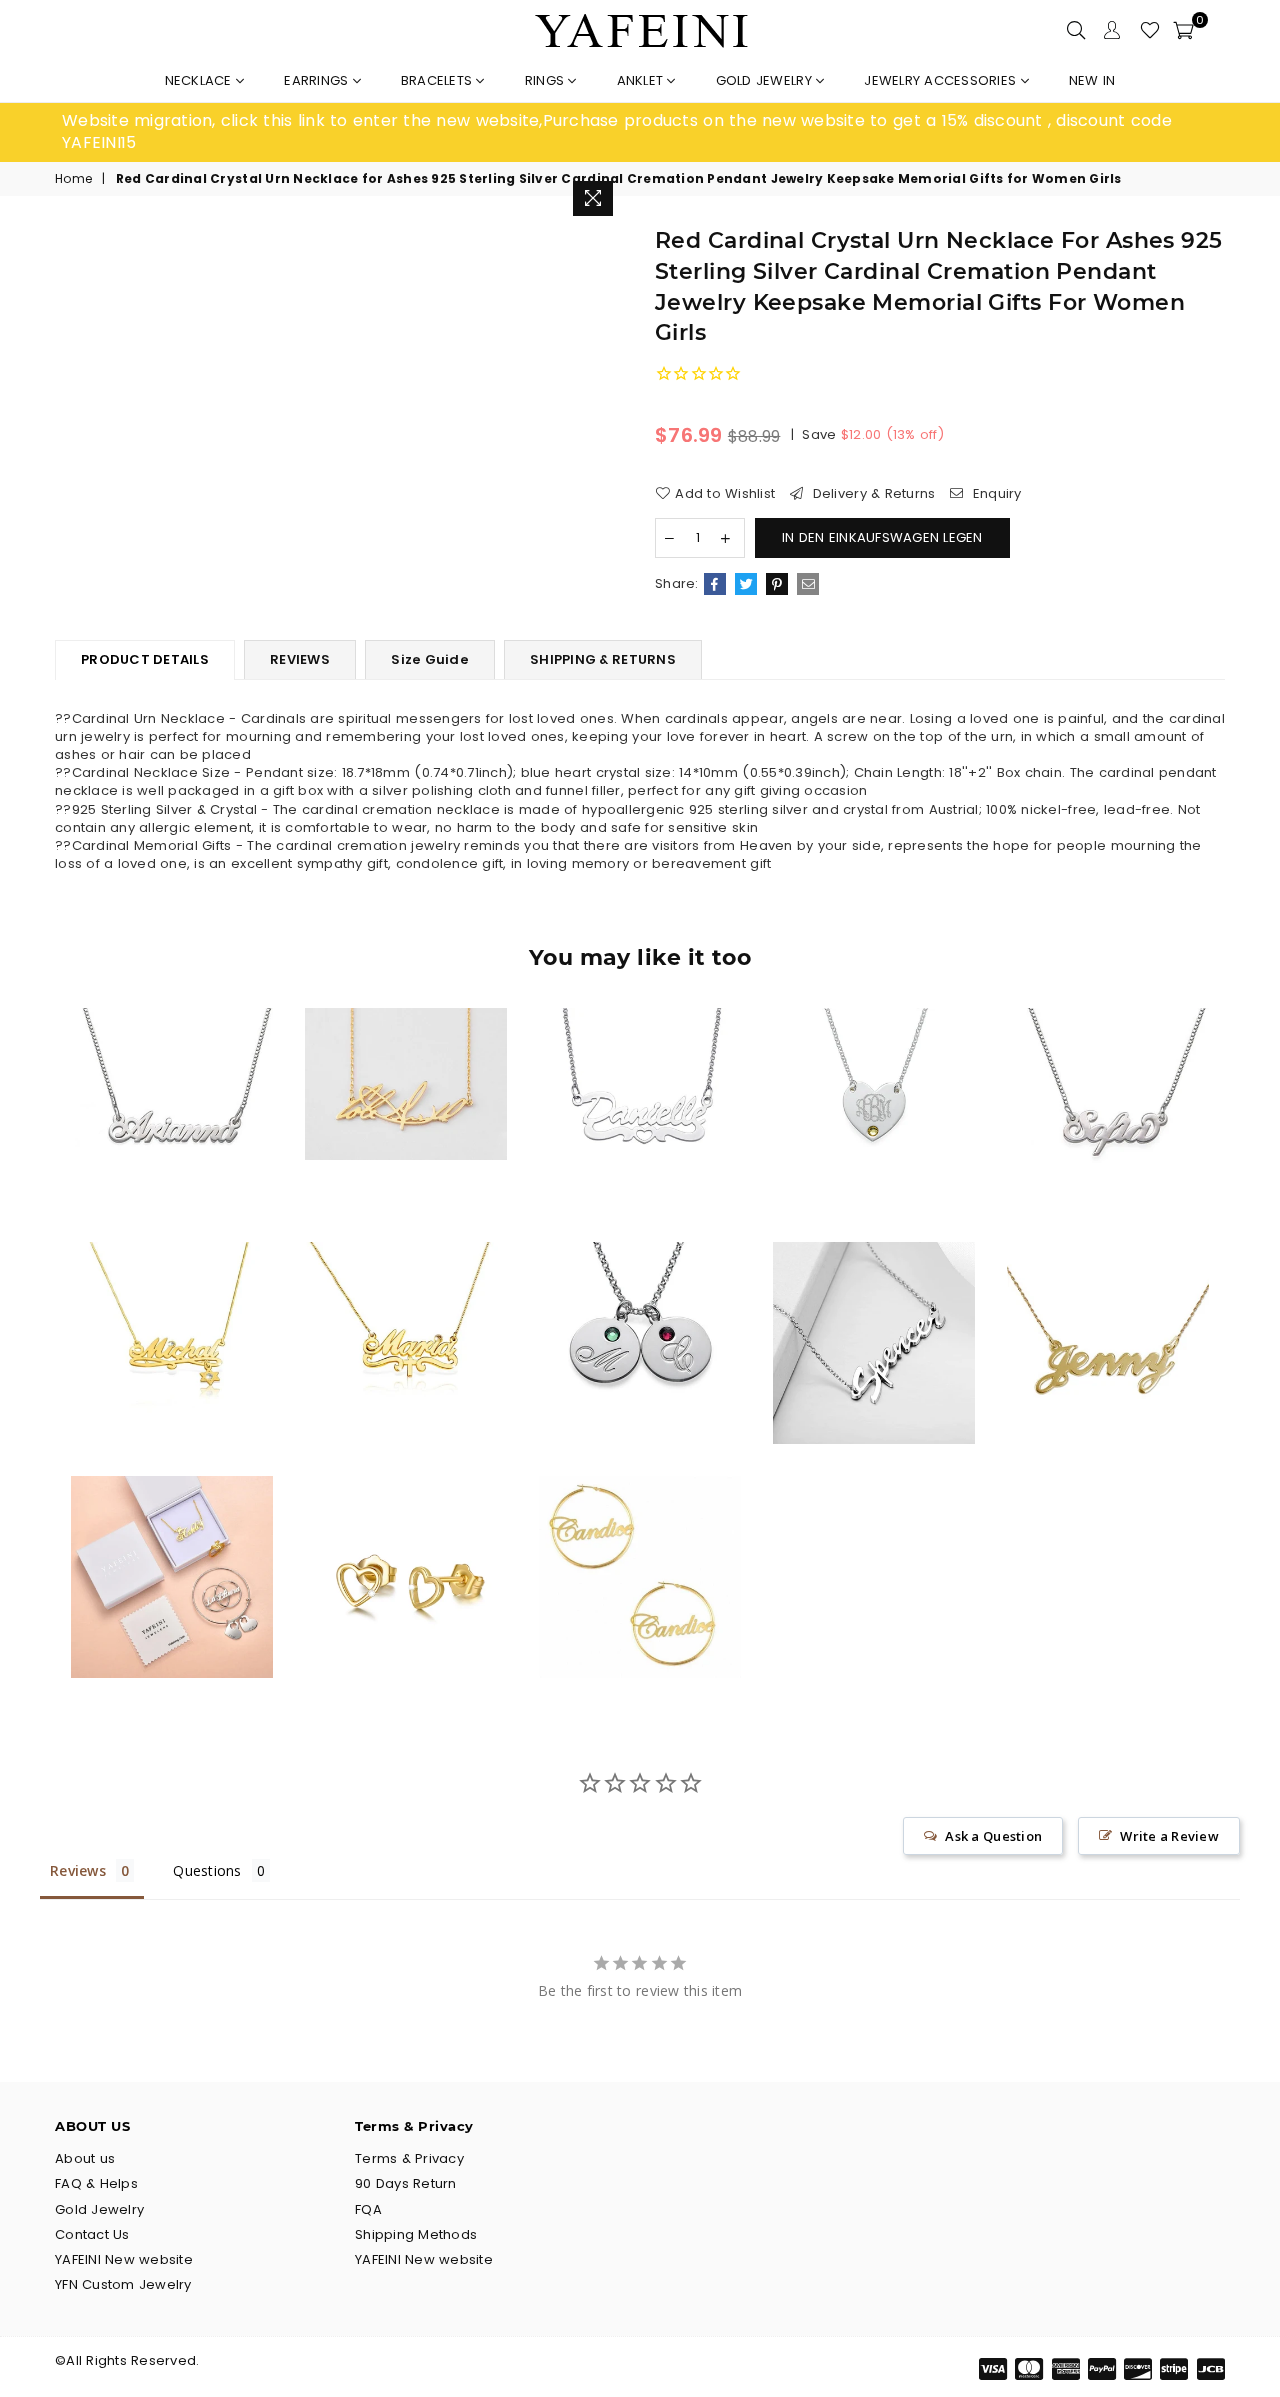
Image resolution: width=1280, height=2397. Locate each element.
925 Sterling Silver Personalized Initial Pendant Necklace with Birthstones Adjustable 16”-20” (640, 1304)
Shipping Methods (416, 2234)
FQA (368, 2209)
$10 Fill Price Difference (172, 1538)
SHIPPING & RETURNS (603, 659)
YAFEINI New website (124, 2259)
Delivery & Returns (871, 494)
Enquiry (995, 494)
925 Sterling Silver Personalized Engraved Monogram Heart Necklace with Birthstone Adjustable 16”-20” (873, 1070)
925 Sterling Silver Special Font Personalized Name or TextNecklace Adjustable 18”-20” (874, 1305)
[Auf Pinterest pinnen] (777, 584)
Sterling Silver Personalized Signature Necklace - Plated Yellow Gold (405, 1045)
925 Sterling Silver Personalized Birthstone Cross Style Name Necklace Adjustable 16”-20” (406, 1304)
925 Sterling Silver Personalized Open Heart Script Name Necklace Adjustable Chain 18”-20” (640, 1071)
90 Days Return (406, 2183)
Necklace (200, 80)
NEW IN (1092, 80)
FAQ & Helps (96, 2183)
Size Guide (430, 659)
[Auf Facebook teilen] (715, 584)
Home (73, 179)
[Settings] (1112, 30)
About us (85, 2158)
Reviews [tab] (78, 1870)
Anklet (642, 80)
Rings (547, 80)
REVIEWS (300, 659)
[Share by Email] (808, 584)
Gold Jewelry (766, 80)
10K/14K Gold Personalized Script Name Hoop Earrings (640, 1538)
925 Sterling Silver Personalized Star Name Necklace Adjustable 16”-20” (172, 1305)
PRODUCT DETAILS (145, 659)
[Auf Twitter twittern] (746, 584)
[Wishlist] (1150, 30)
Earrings (318, 80)
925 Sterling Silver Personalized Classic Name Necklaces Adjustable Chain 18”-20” (1107, 1305)
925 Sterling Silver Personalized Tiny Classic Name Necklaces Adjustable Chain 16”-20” (172, 1071)
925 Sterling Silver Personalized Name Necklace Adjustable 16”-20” (1108, 1071)
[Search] (1076, 30)
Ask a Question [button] (993, 1836)
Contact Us (92, 2234)
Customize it (193, 1193)
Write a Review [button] (1169, 1836)
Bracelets (439, 80)
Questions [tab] (207, 1870)
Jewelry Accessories (942, 80)
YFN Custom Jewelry (123, 2284)
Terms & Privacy (409, 2158)
